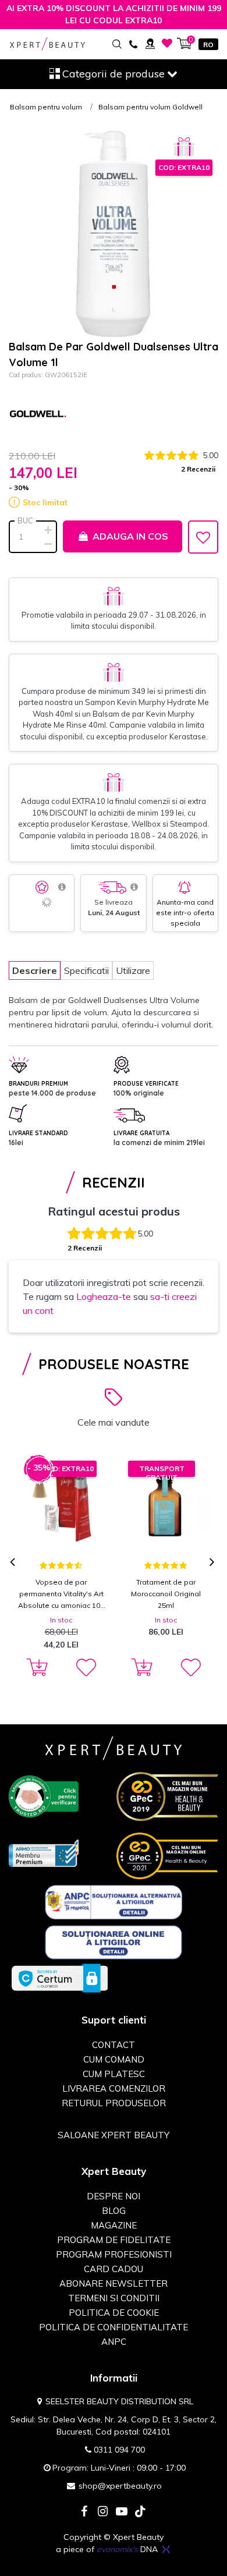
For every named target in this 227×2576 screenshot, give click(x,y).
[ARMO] (44, 1852)
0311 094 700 (119, 2450)
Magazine (114, 2225)
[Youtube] (122, 2512)
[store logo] (47, 44)
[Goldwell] (38, 415)
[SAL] (114, 1901)
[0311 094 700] (133, 43)
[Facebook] (84, 2512)
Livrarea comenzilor (114, 2088)
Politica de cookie (114, 2313)
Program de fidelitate (114, 2240)
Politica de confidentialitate (114, 2327)
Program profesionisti (114, 2254)
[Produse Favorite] (167, 43)
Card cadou (114, 2269)
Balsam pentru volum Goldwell (150, 107)
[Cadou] (184, 147)
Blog (114, 2211)
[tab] (35, 970)
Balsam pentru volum (46, 107)
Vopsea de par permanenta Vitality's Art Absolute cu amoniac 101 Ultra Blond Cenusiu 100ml (61, 1595)
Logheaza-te (104, 1296)
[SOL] (114, 1941)
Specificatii (86, 970)
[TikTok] (140, 2512)
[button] (85, 1668)
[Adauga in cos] (35, 1668)
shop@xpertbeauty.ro (120, 2486)
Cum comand (114, 2059)
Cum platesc (114, 2074)
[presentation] (14, 1563)
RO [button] (208, 45)
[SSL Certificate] (60, 1978)
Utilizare (133, 970)
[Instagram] (103, 2512)
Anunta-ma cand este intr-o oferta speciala (185, 913)
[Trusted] (44, 1796)
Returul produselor (114, 2103)
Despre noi (114, 2196)
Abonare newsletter (114, 2283)
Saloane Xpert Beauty (114, 2135)
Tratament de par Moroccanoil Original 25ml (166, 1594)
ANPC (114, 2342)
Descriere (35, 970)
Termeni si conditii (114, 2298)
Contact (114, 2045)
